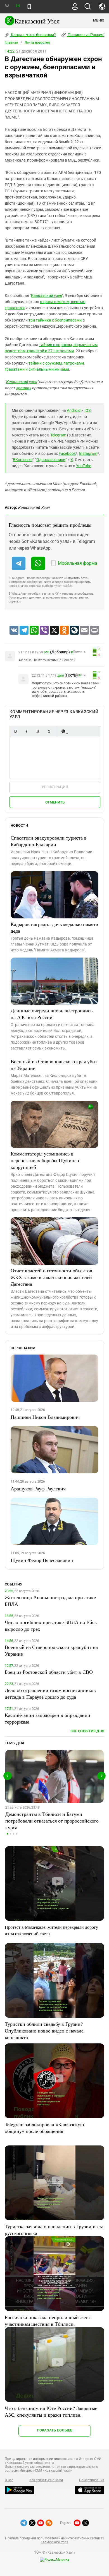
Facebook (67, 453)
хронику (23, 388)
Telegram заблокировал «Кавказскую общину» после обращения (44, 2128)
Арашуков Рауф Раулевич (38, 1488)
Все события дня (87, 1731)
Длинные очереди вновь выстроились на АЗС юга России (52, 1014)
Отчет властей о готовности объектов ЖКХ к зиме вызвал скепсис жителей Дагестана (51, 1277)
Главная (11, 42)
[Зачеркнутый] (49, 731)
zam (61, 675)
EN (18, 6)
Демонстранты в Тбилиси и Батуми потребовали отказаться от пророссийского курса (52, 1821)
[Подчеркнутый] (38, 731)
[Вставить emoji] (63, 731)
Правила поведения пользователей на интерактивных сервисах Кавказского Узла (54, 2540)
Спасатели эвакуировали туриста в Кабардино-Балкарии (49, 841)
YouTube (84, 466)
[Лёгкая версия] (29, 7)
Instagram (88, 453)
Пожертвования (92, 2480)
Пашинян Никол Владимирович (45, 1417)
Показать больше (55, 2430)
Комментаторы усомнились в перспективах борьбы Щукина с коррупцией (45, 1160)
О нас (9, 2480)
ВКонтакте (23, 460)
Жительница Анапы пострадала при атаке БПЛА (50, 1601)
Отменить (55, 802)
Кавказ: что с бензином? (33, 35)
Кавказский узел (47, 296)
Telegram (58, 435)
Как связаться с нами (46, 2480)
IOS (87, 410)
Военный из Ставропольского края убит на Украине (54, 1065)
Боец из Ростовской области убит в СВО (49, 1672)
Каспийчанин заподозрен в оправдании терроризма (48, 1718)
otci (47, 652)
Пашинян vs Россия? (86, 35)
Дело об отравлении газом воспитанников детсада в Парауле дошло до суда (50, 1693)
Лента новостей (37, 42)
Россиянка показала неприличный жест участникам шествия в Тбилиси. (48, 2320)
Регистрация (55, 787)
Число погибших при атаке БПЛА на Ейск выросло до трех (51, 1625)
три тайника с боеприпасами (55, 320)
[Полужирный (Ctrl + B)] (15, 731)
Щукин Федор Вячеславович (42, 1560)
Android (74, 410)
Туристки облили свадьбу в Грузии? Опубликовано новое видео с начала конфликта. (44, 2031)
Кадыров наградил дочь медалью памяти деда (54, 927)
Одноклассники (51, 460)
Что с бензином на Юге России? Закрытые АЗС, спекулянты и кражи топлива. (51, 2411)
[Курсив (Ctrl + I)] (27, 731)
